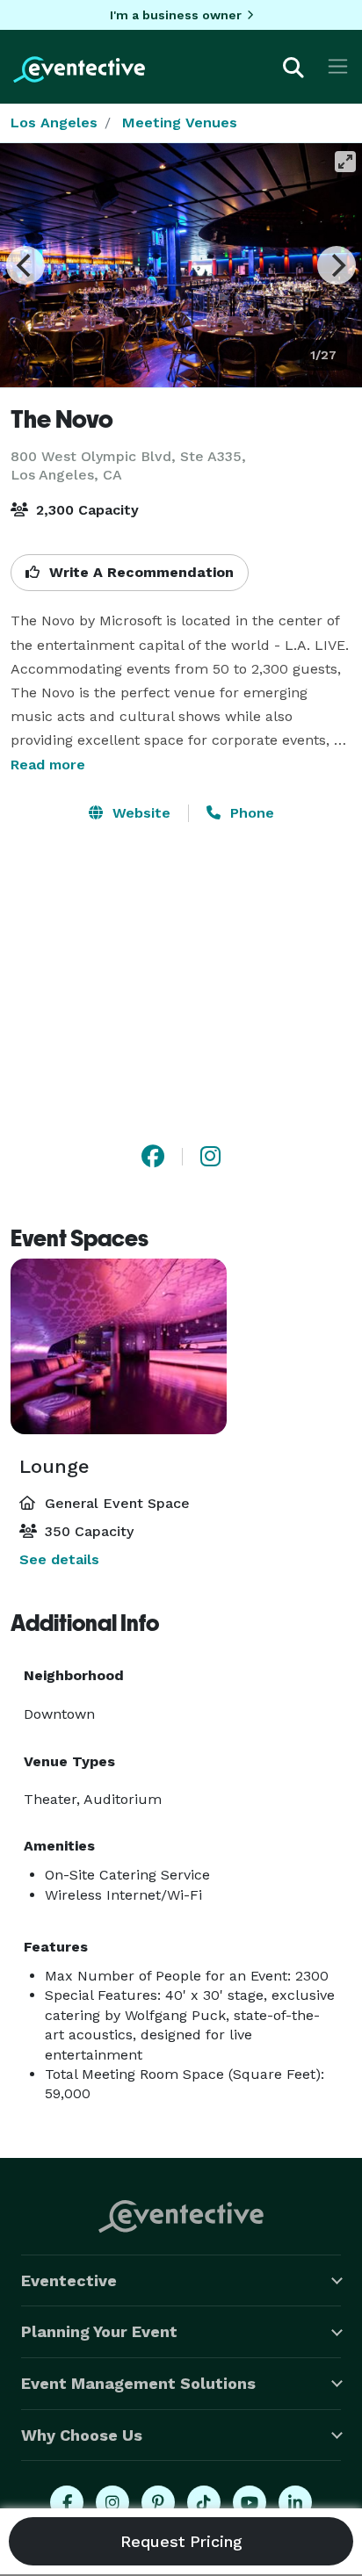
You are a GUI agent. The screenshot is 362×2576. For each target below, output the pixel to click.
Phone (250, 813)
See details (59, 1559)
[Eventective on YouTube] (250, 2502)
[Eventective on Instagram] (112, 2502)
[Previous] (25, 265)
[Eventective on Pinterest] (158, 2502)
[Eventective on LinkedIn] (295, 2502)
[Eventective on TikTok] (204, 2502)
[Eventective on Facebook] (67, 2502)
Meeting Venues (180, 123)
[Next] (337, 265)
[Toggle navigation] (338, 66)
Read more (48, 765)
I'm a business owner (176, 15)
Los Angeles (54, 123)
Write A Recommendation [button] (139, 572)
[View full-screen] (345, 162)
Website (139, 813)
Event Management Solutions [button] (138, 2383)
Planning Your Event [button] (99, 2331)
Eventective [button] (69, 2280)
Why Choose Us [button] (82, 2435)
